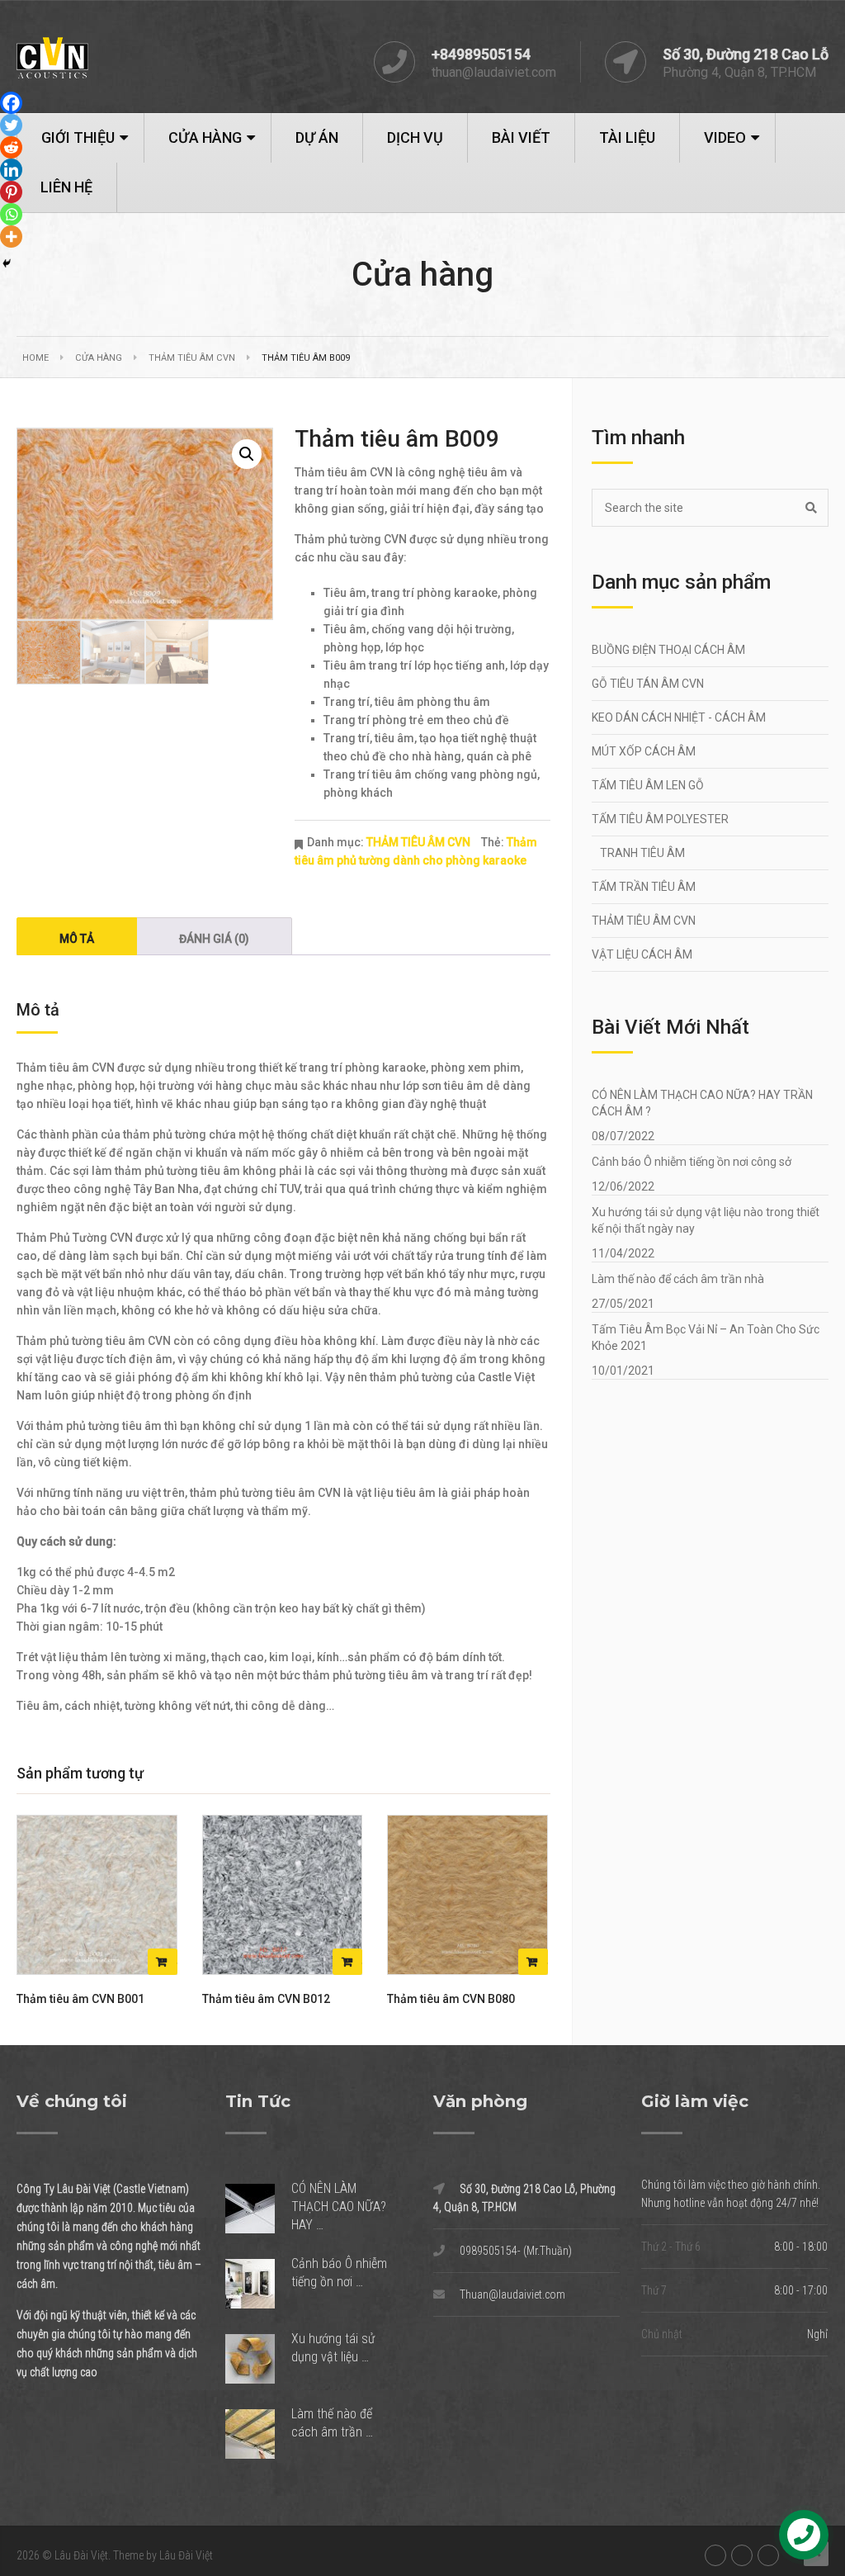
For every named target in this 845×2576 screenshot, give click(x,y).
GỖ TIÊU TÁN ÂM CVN (648, 684)
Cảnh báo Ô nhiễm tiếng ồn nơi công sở (692, 1162)
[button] (247, 454)
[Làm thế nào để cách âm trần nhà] (258, 2434)
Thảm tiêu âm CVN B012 (266, 1999)
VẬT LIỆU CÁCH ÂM (642, 954)
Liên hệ (66, 187)
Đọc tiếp (163, 1962)
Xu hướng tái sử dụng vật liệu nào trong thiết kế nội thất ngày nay (706, 1220)
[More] (11, 237)
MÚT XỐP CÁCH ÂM (644, 751)
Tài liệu (627, 137)
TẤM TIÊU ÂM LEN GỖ (648, 785)
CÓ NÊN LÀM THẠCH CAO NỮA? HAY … (339, 2207)
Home (35, 358)
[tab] (77, 936)
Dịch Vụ (415, 137)
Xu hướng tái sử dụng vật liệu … (333, 2348)
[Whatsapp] (11, 214)
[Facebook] (11, 103)
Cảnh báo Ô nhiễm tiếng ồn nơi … (339, 2273)
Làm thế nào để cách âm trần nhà (678, 1279)
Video (725, 137)
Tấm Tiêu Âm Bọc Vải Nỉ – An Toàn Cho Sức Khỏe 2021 (706, 1338)
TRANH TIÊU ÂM (642, 853)
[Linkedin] (11, 170)
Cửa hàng (205, 137)
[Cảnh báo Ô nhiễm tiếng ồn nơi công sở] (258, 2284)
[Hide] (7, 263)
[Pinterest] (11, 192)
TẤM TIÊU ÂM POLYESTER (660, 819)
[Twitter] (11, 125)
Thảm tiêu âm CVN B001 (80, 1999)
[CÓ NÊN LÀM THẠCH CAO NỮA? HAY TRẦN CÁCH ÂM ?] (258, 2209)
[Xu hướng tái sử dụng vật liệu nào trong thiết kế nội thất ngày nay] (258, 2359)
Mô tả (77, 939)
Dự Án (317, 137)
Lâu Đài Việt (81, 2555)
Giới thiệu (78, 137)
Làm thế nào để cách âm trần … (332, 2423)
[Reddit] (11, 147)
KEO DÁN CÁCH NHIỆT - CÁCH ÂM (679, 717)
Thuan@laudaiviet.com (512, 2294)
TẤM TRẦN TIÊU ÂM (644, 887)
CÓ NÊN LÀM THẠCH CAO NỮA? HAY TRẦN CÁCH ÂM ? (702, 1103)
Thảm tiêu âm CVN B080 (451, 1999)
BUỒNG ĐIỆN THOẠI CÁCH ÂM (668, 650)
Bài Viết (521, 137)
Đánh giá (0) (214, 939)
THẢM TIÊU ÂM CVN (192, 358)
